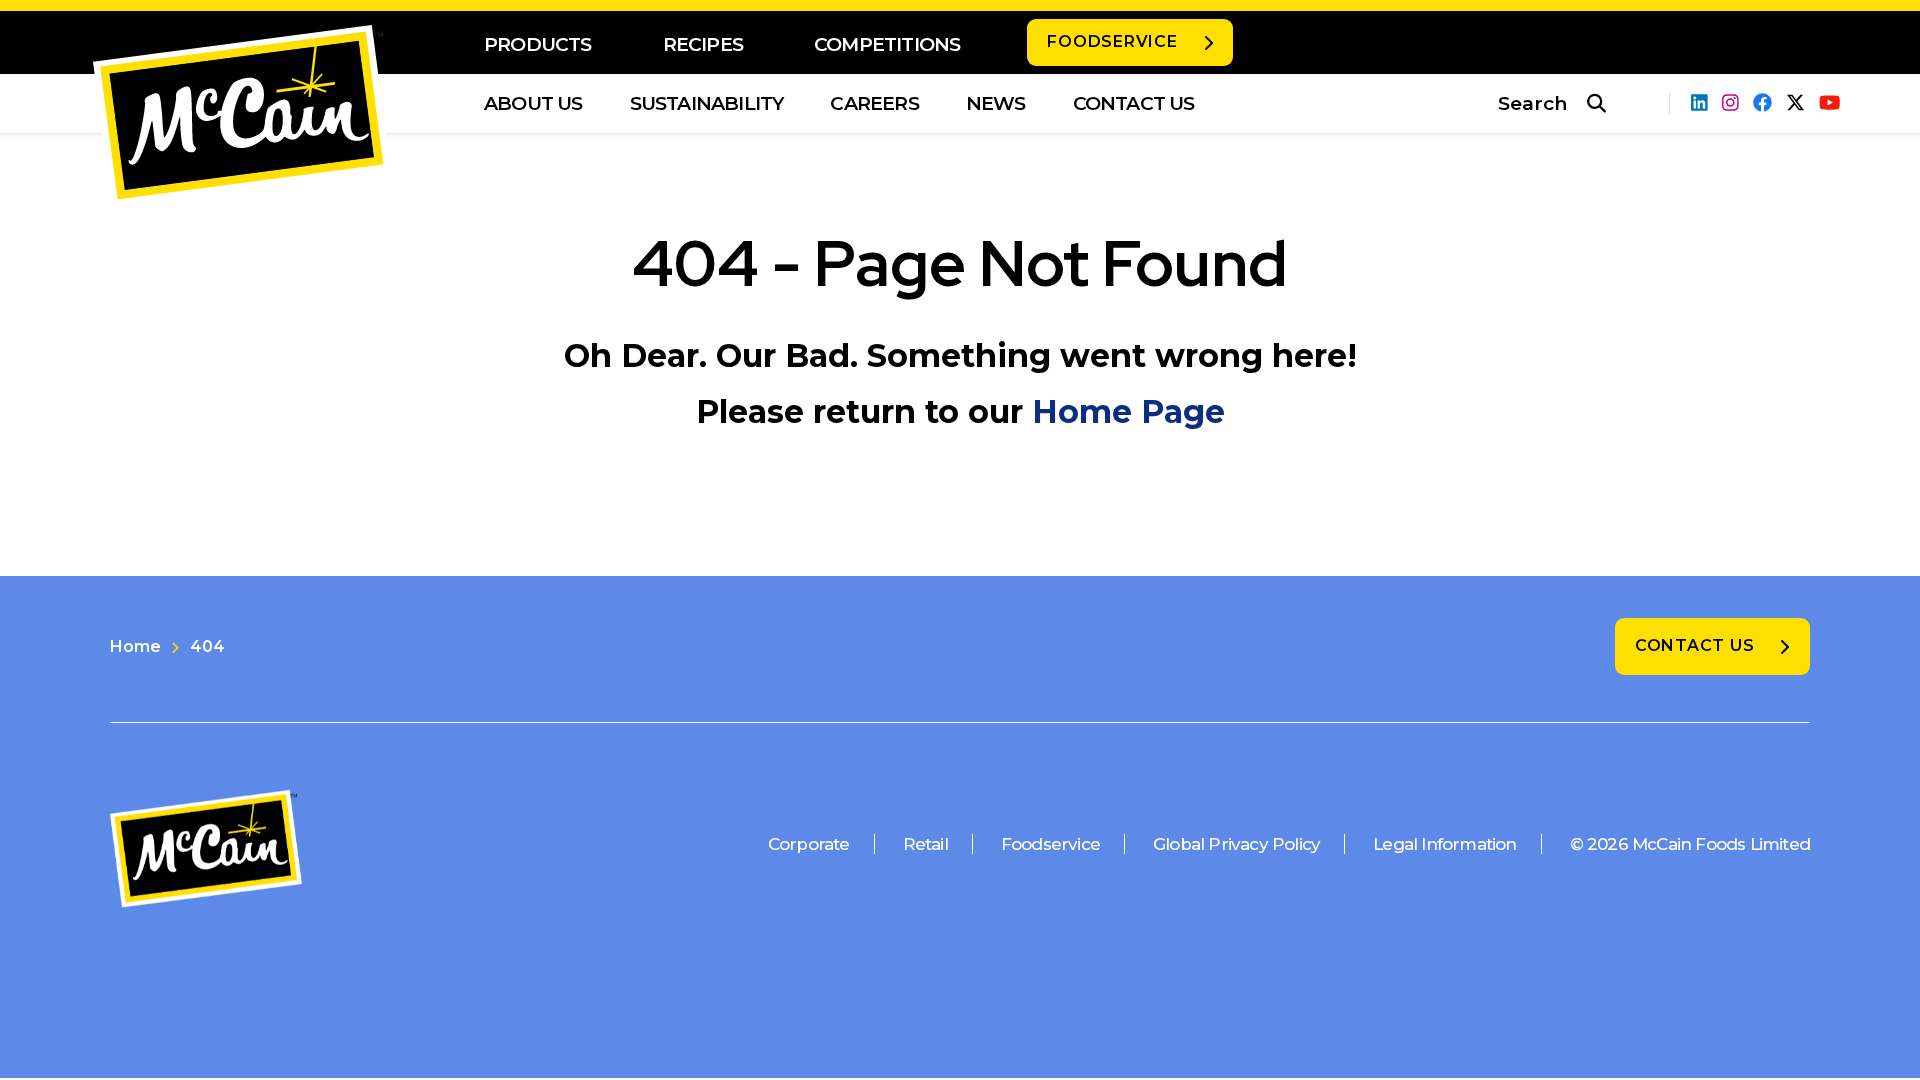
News (996, 103)
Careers (874, 103)
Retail (925, 844)
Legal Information (1444, 844)
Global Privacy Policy (1236, 844)
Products (538, 44)
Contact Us (1134, 103)
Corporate (809, 844)
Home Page (1128, 411)
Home (135, 646)
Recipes (703, 44)
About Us (533, 103)
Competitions (887, 44)
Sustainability (707, 103)
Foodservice (1112, 41)
